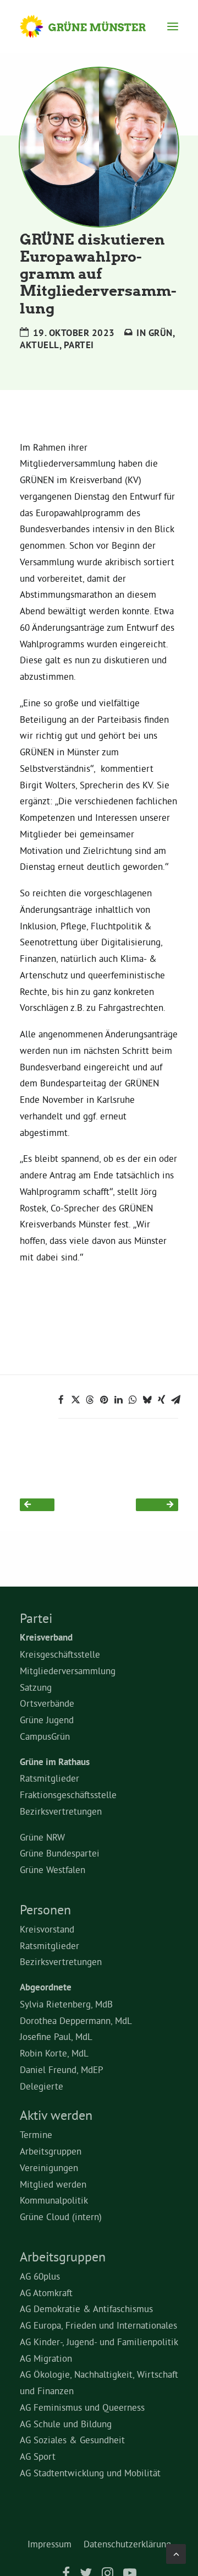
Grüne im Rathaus (55, 1762)
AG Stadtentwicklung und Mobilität (90, 2473)
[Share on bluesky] (147, 1400)
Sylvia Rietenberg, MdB (66, 2004)
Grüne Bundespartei (60, 1853)
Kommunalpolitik (54, 2200)
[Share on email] (175, 1400)
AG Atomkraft (46, 2293)
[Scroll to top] (176, 2551)
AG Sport (38, 2456)
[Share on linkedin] (118, 1400)
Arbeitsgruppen (51, 2151)
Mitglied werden (53, 2184)
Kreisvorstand (47, 1929)
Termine (36, 2134)
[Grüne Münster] (93, 26)
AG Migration (46, 2358)
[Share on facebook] (61, 1400)
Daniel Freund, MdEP (62, 2069)
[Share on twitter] (75, 1400)
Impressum (50, 2544)
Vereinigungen (49, 2168)
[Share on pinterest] (104, 1400)
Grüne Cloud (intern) (61, 2217)
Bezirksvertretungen (61, 1811)
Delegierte (42, 2086)
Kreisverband (46, 1637)
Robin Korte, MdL (54, 2053)
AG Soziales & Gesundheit (72, 2440)
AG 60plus (40, 2276)
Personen (45, 1909)
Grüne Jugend (47, 1720)
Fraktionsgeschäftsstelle (68, 1795)
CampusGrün (45, 1736)
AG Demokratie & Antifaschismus (86, 2309)
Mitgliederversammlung (68, 1671)
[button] (173, 26)
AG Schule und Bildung (66, 2424)
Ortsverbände (47, 1703)
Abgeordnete (46, 1987)
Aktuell (40, 345)
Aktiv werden (56, 2115)
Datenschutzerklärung (127, 2544)
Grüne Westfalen (53, 1869)
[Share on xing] (161, 1400)
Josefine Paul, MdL (56, 2036)
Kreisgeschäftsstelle (60, 1654)
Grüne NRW (42, 1837)
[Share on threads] (90, 1400)
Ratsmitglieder (50, 1778)
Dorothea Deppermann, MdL (76, 2020)
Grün (161, 333)
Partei (79, 345)
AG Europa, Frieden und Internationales (98, 2325)
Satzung (36, 1687)
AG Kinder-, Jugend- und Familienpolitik (99, 2342)
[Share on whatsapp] (133, 1400)
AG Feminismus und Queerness (82, 2407)
